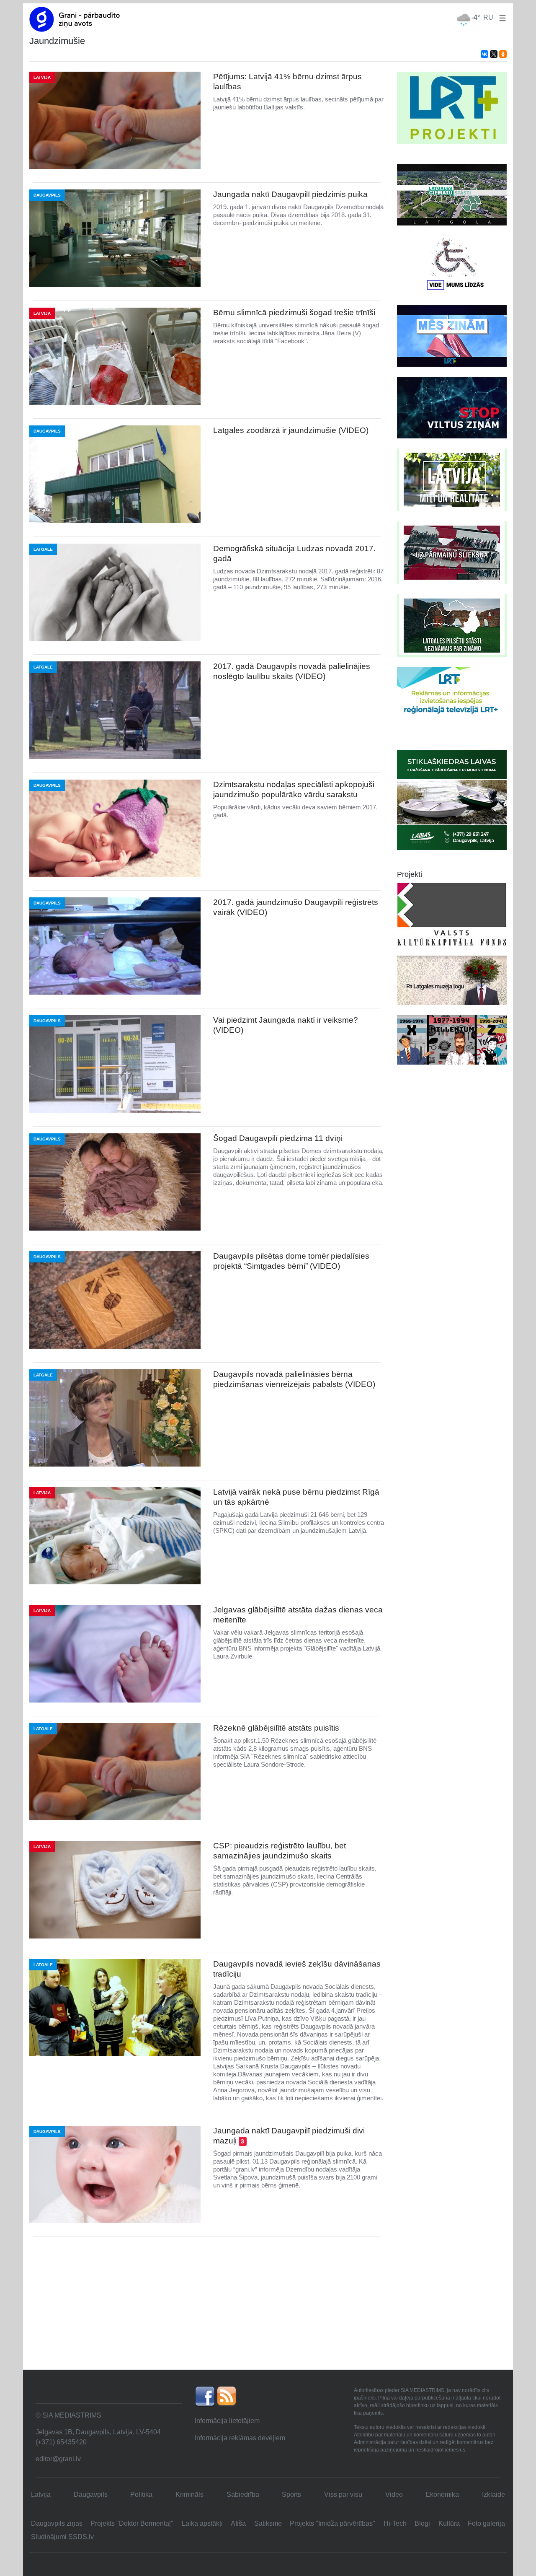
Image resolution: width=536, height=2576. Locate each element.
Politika (141, 2494)
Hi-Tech (395, 2523)
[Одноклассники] (503, 54)
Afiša (238, 2523)
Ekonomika (442, 2494)
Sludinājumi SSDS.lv (62, 2537)
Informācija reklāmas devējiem (240, 2438)
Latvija (41, 2494)
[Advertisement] (268, 2306)
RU (488, 17)
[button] (501, 17)
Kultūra (449, 2523)
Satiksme (268, 2523)
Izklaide (493, 2494)
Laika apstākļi (202, 2523)
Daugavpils (91, 2494)
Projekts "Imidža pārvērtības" (332, 2523)
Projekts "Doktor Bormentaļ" (132, 2523)
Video (394, 2494)
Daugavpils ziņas (57, 2523)
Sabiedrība (243, 2494)
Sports (291, 2494)
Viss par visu (343, 2494)
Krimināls (189, 2494)
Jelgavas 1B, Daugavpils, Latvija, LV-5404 (98, 2432)
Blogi (422, 2523)
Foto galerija (486, 2523)
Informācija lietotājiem (227, 2421)
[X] (494, 54)
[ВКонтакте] (484, 54)
